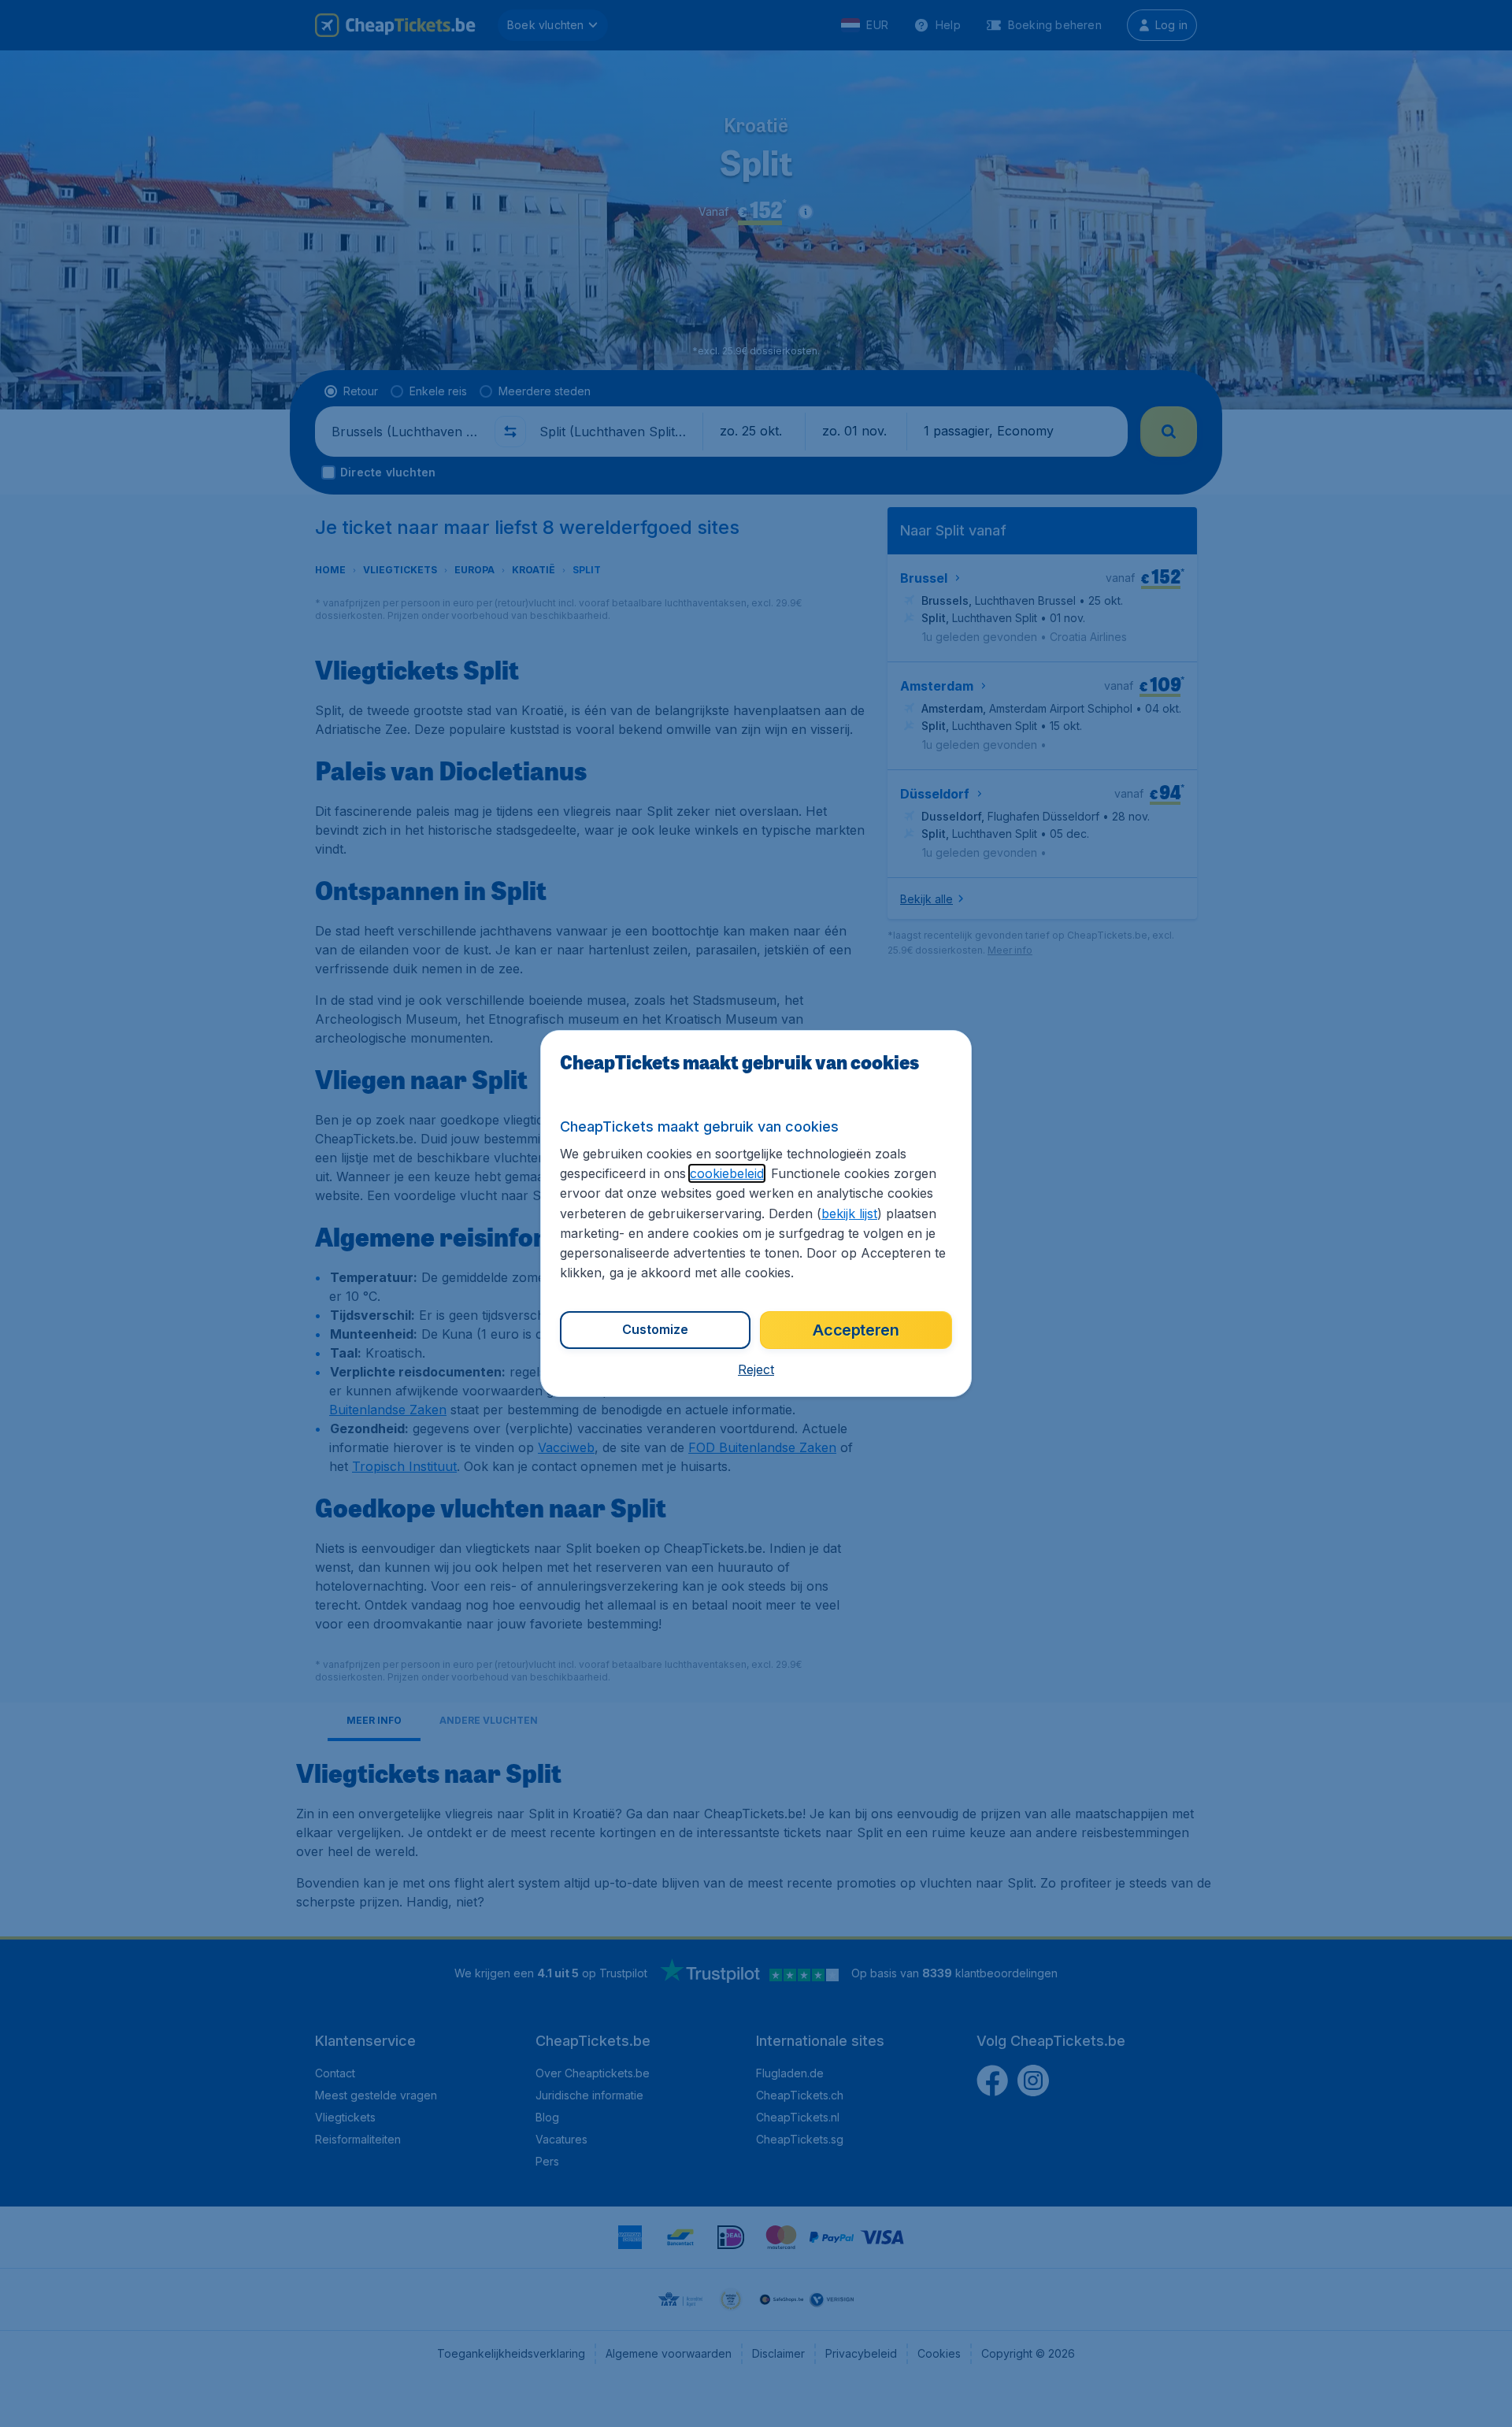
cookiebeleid (727, 1173)
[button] (756, 1369)
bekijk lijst (849, 1213)
